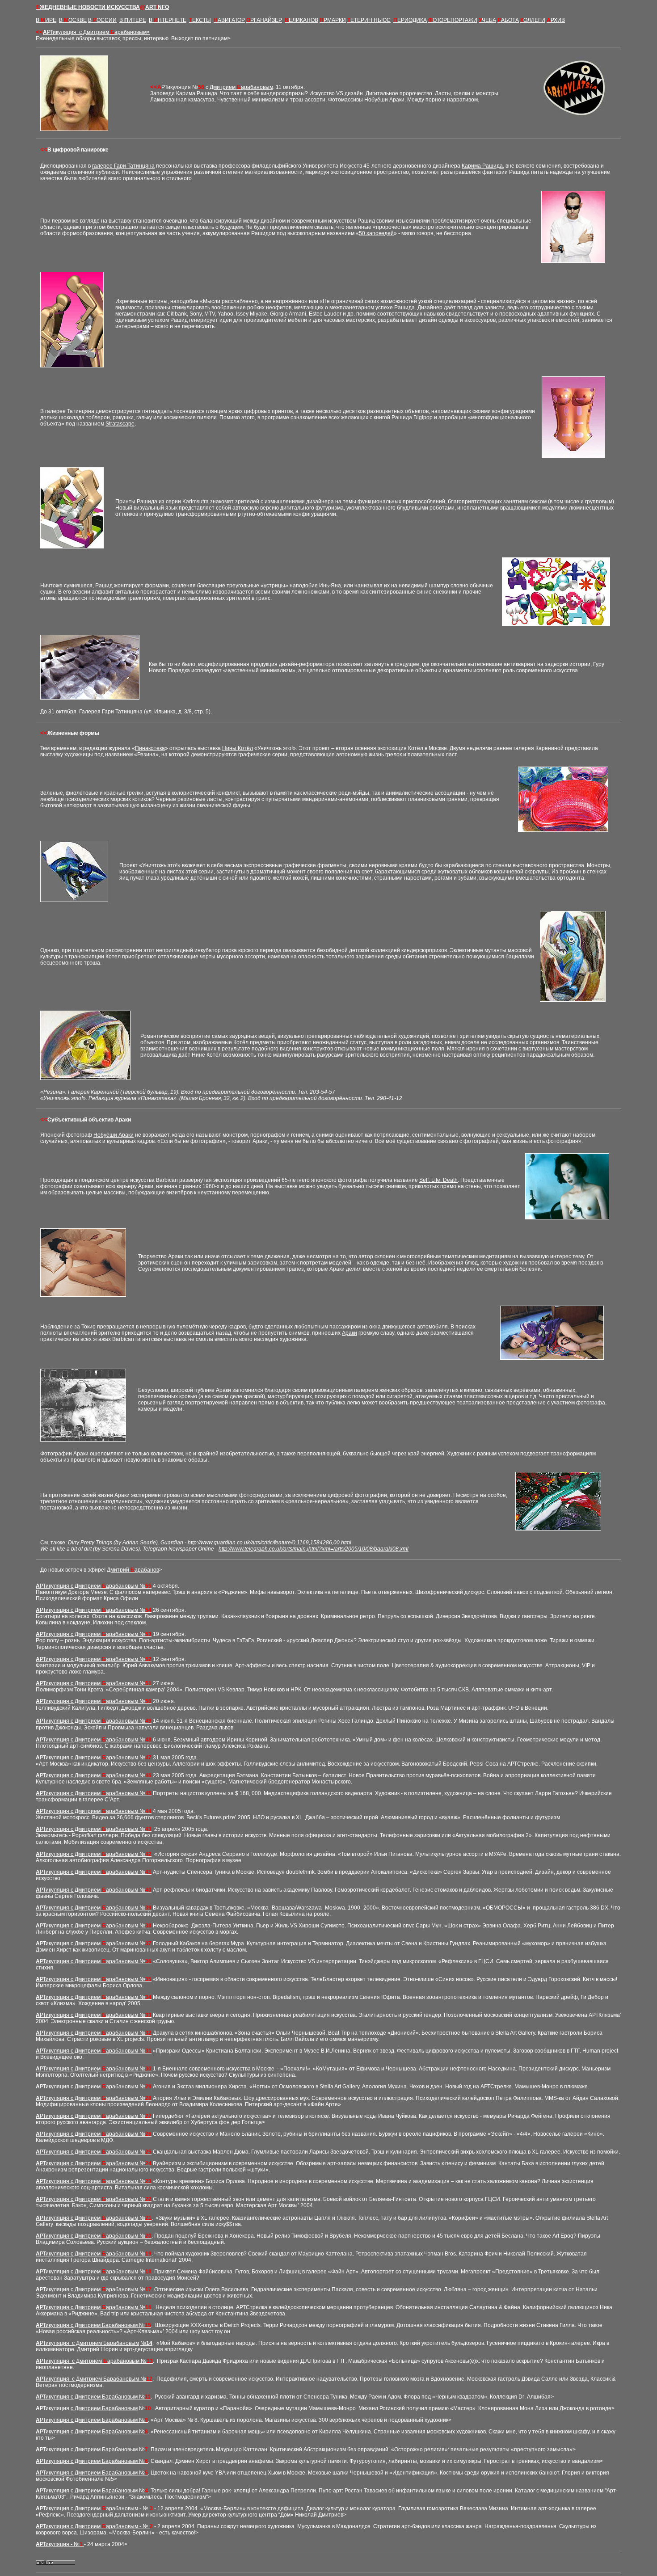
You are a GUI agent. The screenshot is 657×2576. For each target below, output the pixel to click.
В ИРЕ (46, 20)
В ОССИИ (102, 20)
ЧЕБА (487, 20)
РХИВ (556, 20)
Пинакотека (150, 748)
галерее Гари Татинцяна (123, 166)
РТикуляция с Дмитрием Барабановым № (95, 2325)
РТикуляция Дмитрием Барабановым (89, 2343)
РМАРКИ (333, 20)
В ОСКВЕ (73, 20)
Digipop (423, 417)
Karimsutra (196, 502)
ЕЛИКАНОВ (301, 20)
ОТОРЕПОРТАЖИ (453, 20)
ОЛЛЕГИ (533, 20)
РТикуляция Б (95, 2397)
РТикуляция (98, 32)
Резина (146, 755)
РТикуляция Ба (96, 2379)
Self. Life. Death (438, 1180)
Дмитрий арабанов (133, 1570)
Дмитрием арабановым (241, 87)
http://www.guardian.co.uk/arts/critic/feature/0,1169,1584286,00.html (270, 1543)
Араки (176, 1256)
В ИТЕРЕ (133, 20)
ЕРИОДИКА (410, 20)
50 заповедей (376, 233)
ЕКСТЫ (200, 20)
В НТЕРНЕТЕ (168, 20)
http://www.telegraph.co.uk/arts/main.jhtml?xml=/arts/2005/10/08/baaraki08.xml (314, 1549)
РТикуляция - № (61, 2544)
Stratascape (120, 424)
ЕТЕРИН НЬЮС (369, 20)
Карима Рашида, (483, 166)
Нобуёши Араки (114, 1135)
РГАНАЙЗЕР (264, 20)
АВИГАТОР (229, 20)
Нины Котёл (238, 748)
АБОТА (508, 20)
